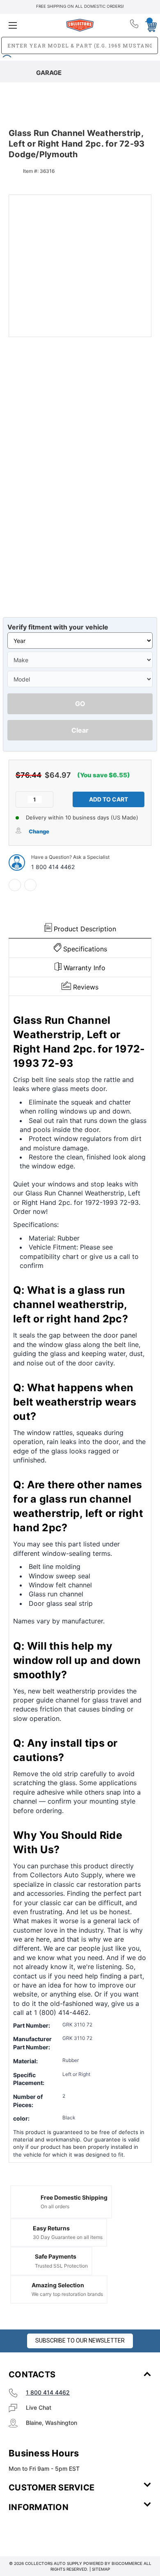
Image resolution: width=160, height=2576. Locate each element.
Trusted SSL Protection (61, 2266)
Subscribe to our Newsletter (80, 2341)
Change (39, 831)
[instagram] (43, 2531)
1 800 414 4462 (53, 867)
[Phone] (135, 25)
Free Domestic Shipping (74, 2197)
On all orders (55, 2206)
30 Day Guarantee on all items (68, 2237)
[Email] (30, 885)
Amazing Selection (58, 2285)
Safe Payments (56, 2256)
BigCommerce (127, 2563)
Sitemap (101, 2569)
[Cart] (149, 25)
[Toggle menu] (32, 25)
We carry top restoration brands (67, 2294)
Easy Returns (51, 2228)
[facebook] (15, 885)
